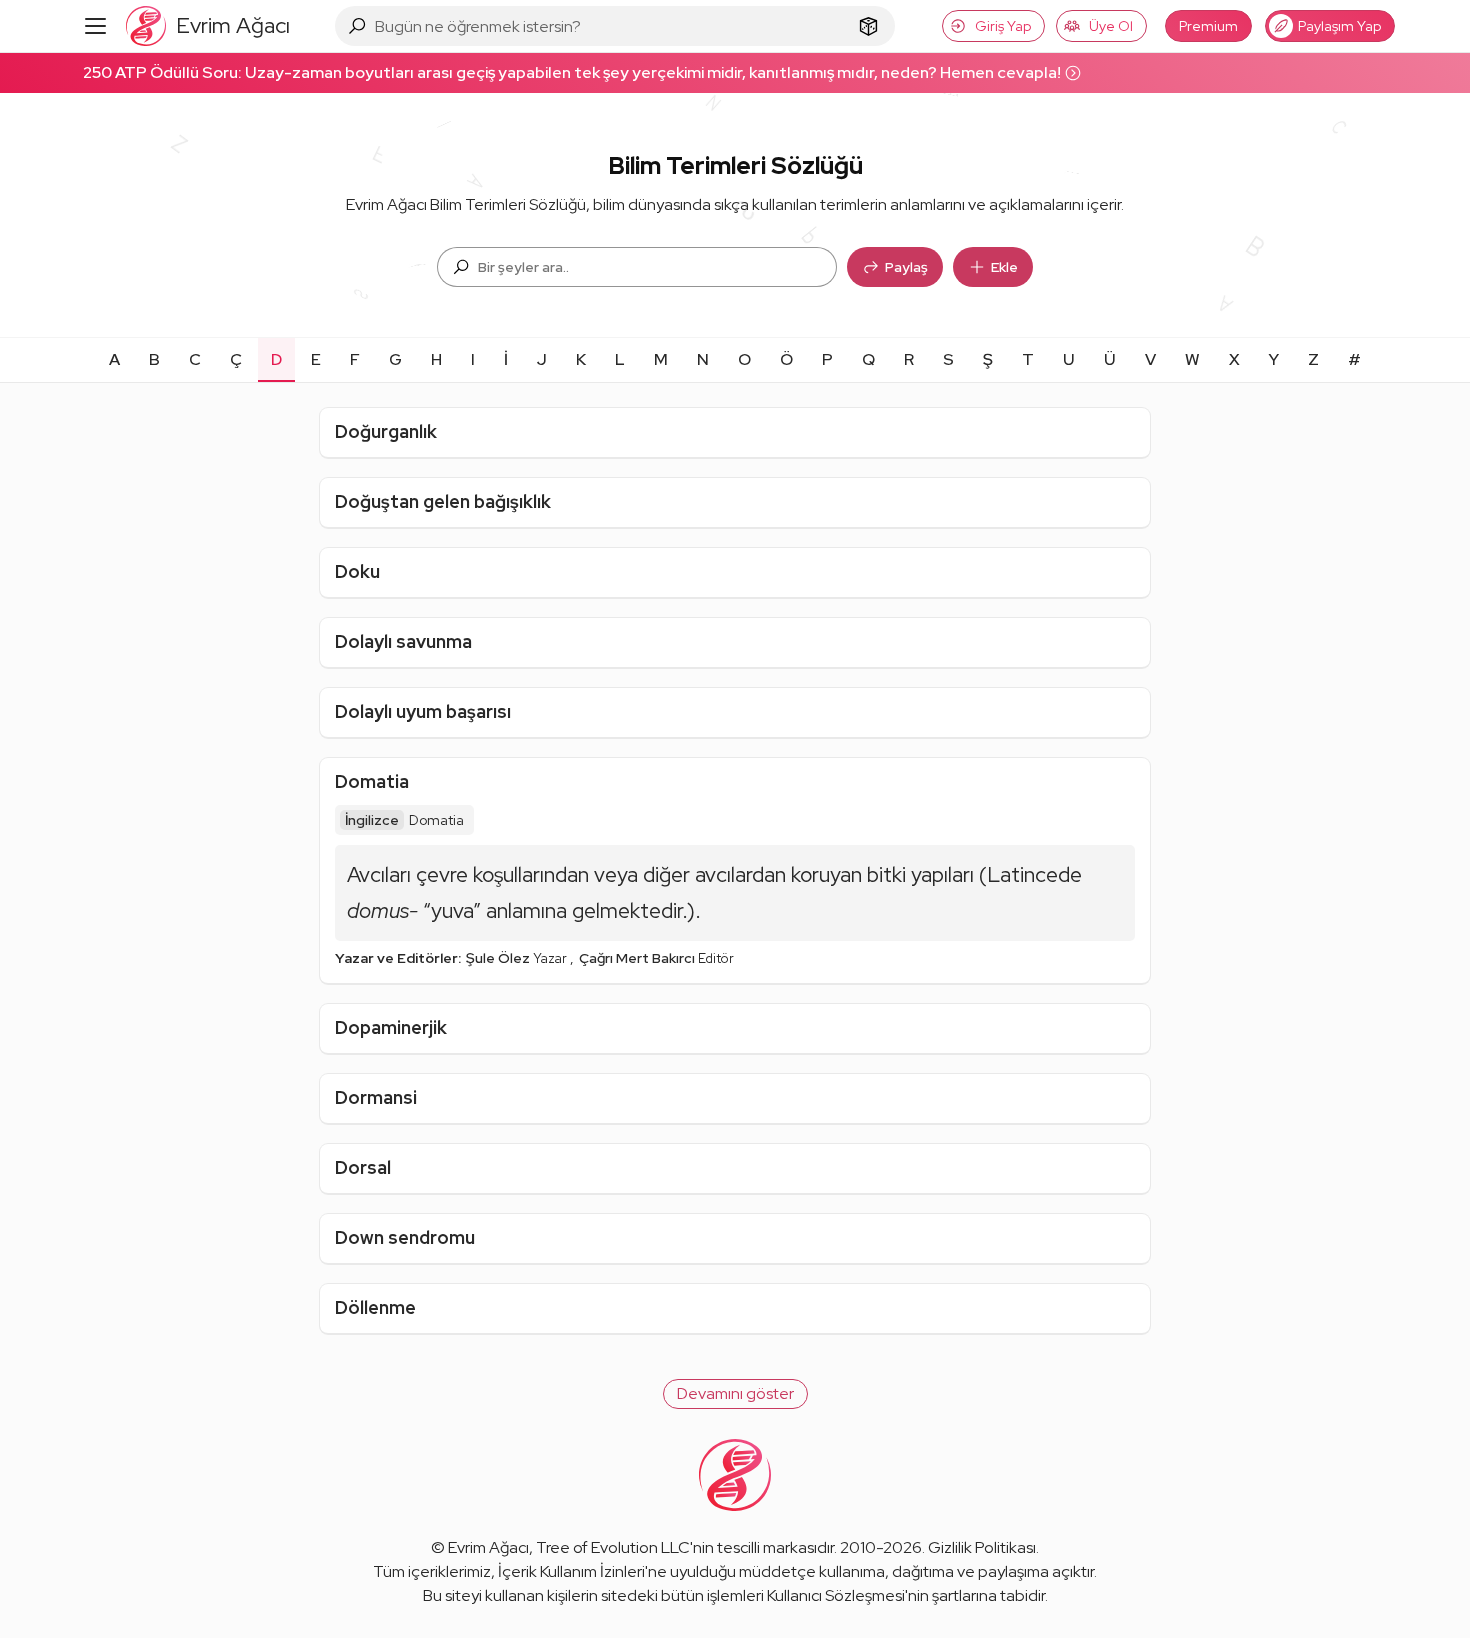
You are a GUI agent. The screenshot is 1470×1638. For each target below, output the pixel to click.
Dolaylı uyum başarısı (423, 711)
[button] (735, 1394)
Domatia (372, 781)
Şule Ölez (499, 958)
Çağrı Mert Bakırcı (638, 958)
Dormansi (376, 1097)
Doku (357, 571)
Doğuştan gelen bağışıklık (443, 501)
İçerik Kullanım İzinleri (571, 1571)
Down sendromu (405, 1237)
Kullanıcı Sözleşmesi (836, 1595)
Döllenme (375, 1307)
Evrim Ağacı (488, 1547)
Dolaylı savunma (403, 641)
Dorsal (363, 1167)
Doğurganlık (386, 431)
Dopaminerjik (391, 1027)
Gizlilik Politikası (982, 1547)
